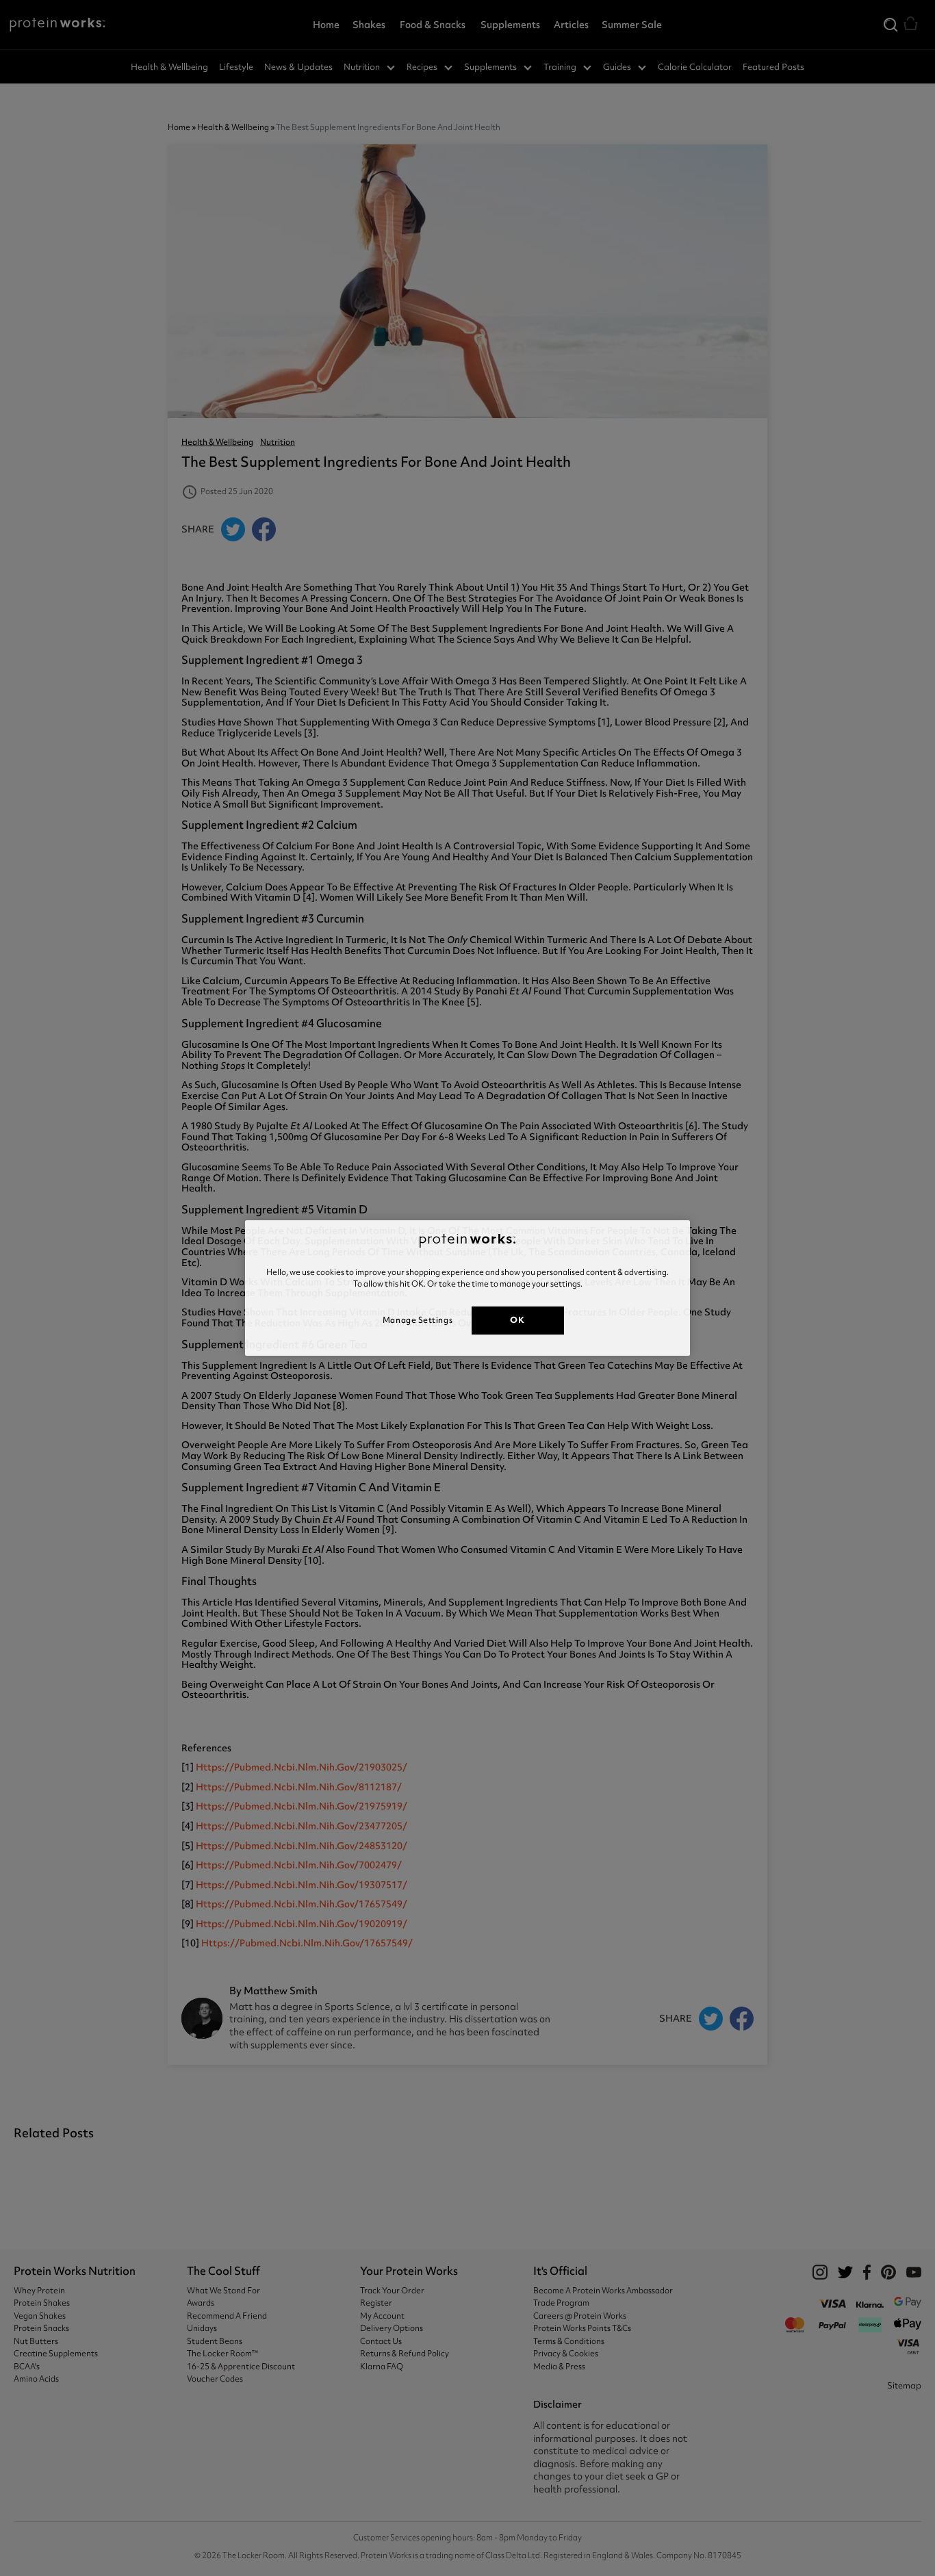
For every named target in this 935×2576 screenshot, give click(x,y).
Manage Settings (418, 1320)
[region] (467, 1288)
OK (517, 1320)
